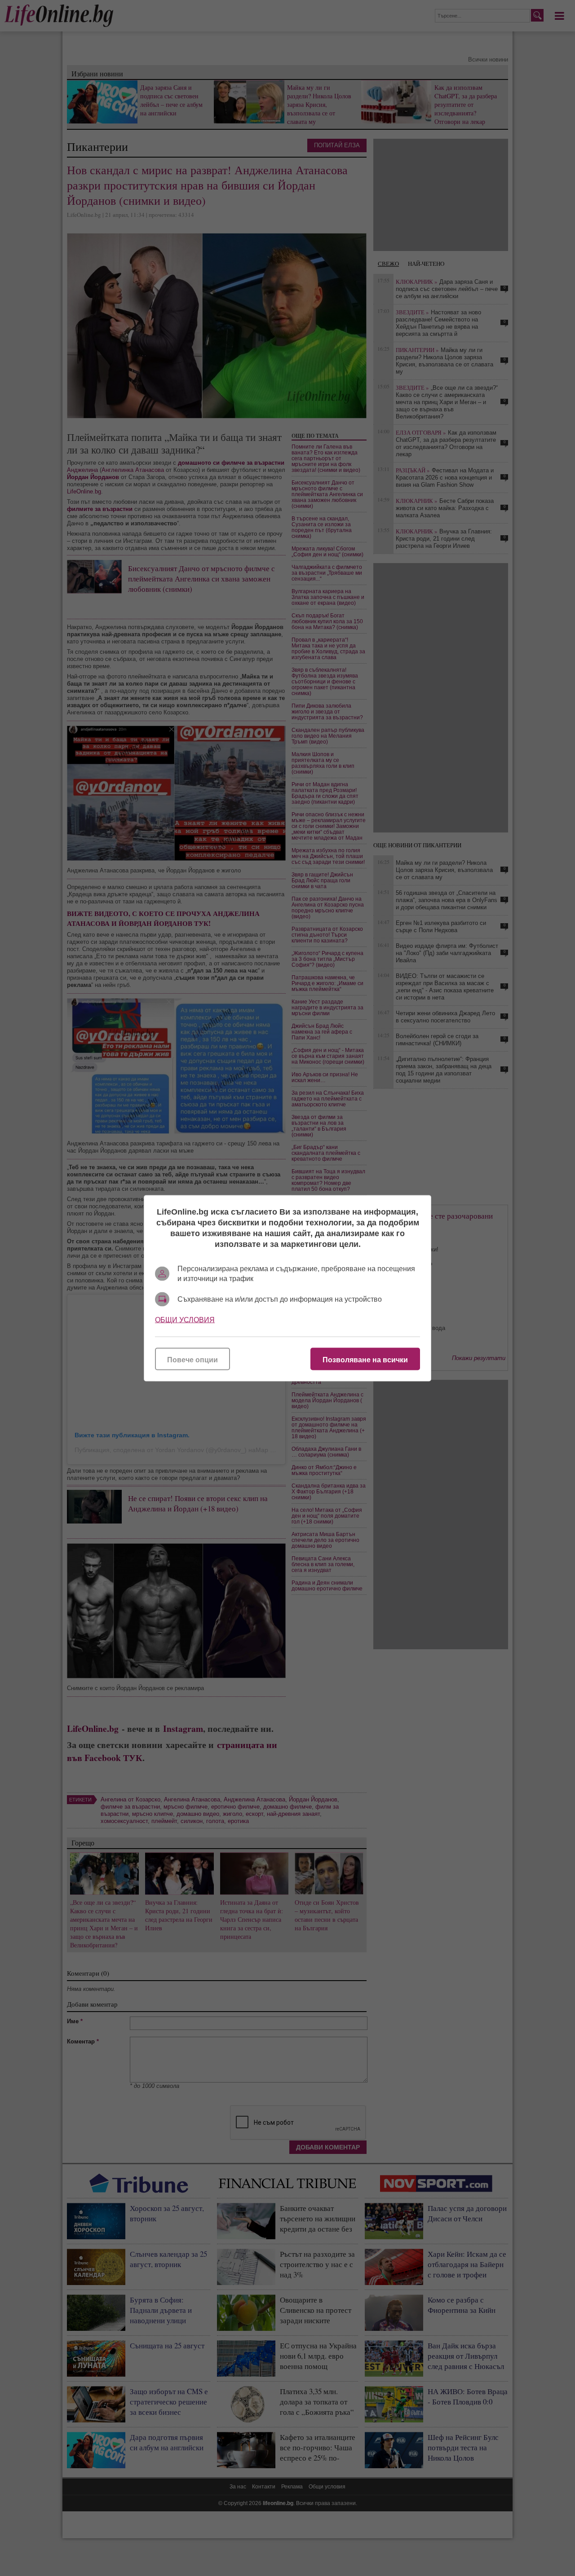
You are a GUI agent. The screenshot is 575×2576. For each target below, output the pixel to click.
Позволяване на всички (365, 1359)
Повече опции (192, 1359)
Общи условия (185, 1319)
